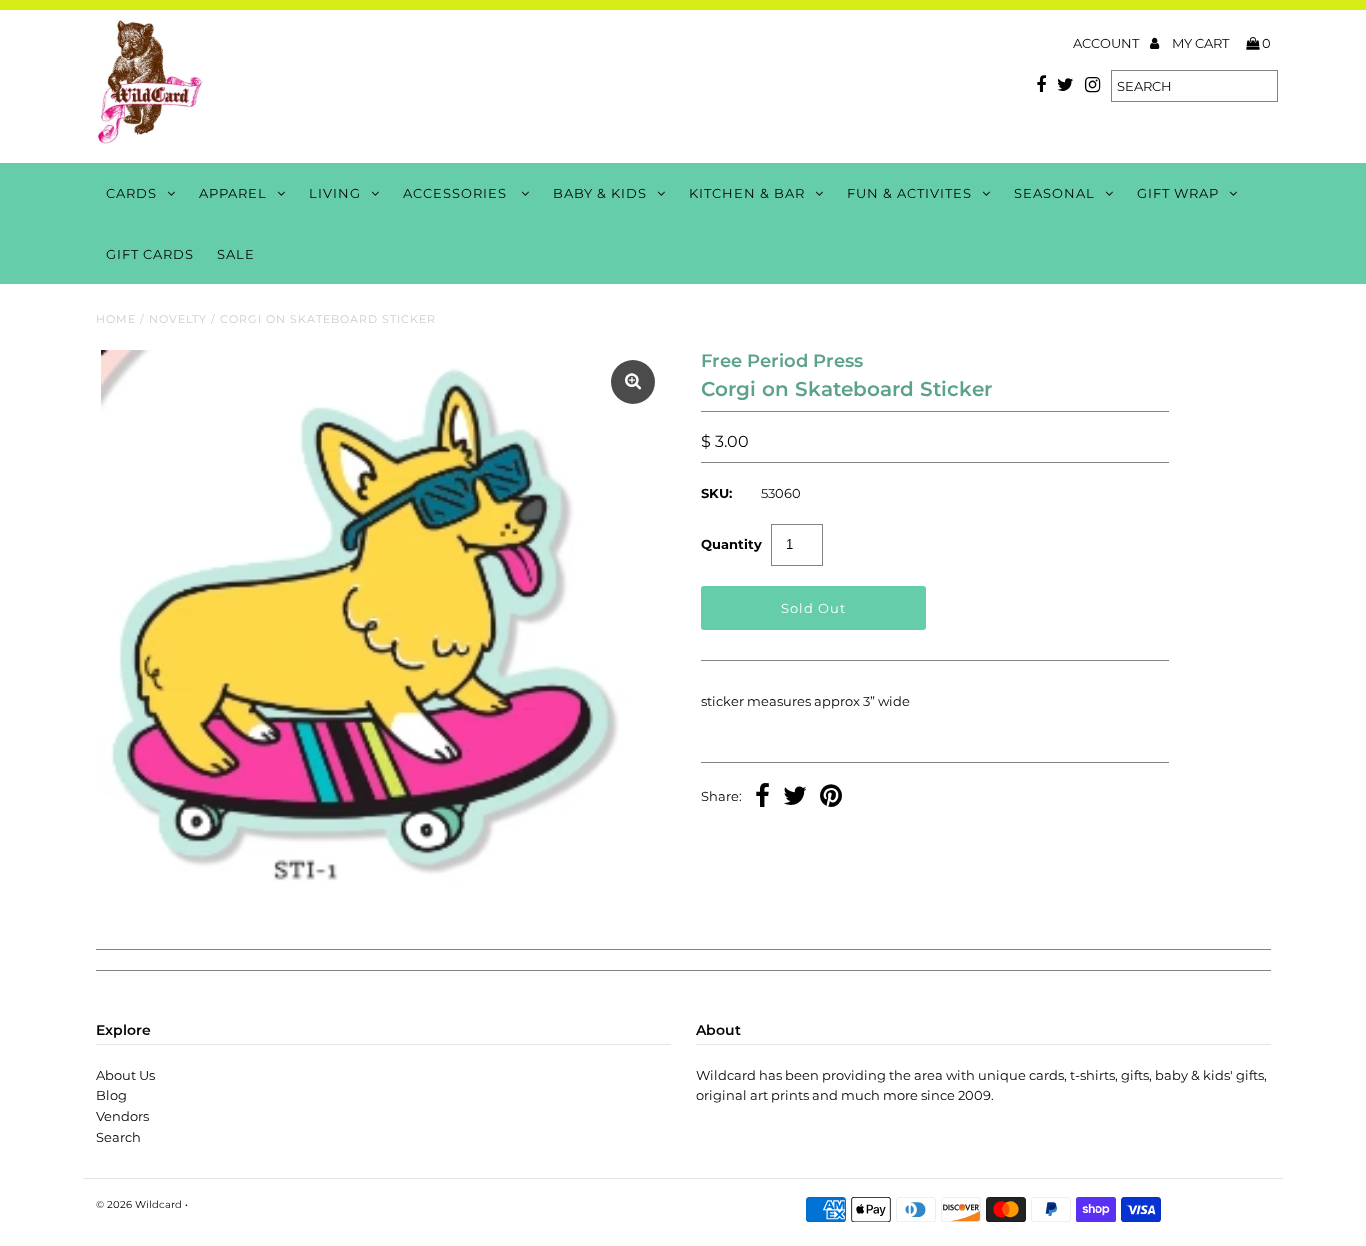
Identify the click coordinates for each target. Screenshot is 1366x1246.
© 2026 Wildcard (139, 1204)
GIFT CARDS (150, 254)
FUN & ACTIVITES (909, 193)
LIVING (335, 193)
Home (116, 319)
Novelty (178, 319)
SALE (236, 254)
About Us (125, 1075)
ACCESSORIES (457, 193)
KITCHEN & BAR (747, 193)
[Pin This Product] (831, 798)
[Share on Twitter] (795, 798)
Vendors (122, 1116)
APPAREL (233, 193)
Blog (111, 1095)
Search (118, 1137)
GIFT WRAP (1178, 193)
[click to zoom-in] (633, 382)
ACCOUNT (1107, 43)
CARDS (131, 193)
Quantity (731, 544)
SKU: (716, 493)
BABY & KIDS (600, 193)
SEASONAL (1054, 193)
